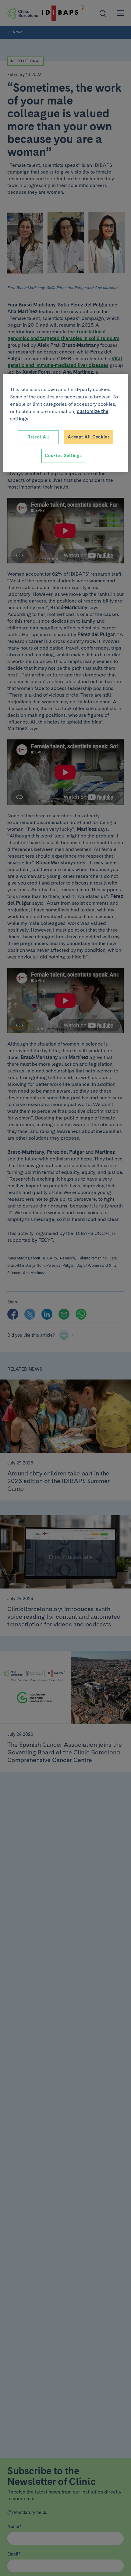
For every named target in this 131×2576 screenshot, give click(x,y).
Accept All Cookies (89, 437)
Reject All (38, 437)
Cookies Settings (63, 456)
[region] (66, 423)
